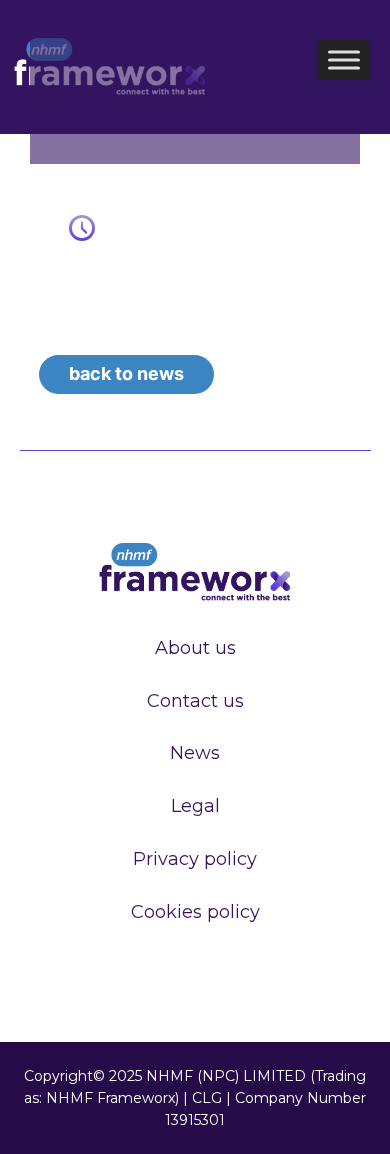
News (195, 753)
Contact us (195, 701)
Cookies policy (195, 912)
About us (195, 648)
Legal (195, 806)
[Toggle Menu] (344, 60)
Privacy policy (195, 859)
